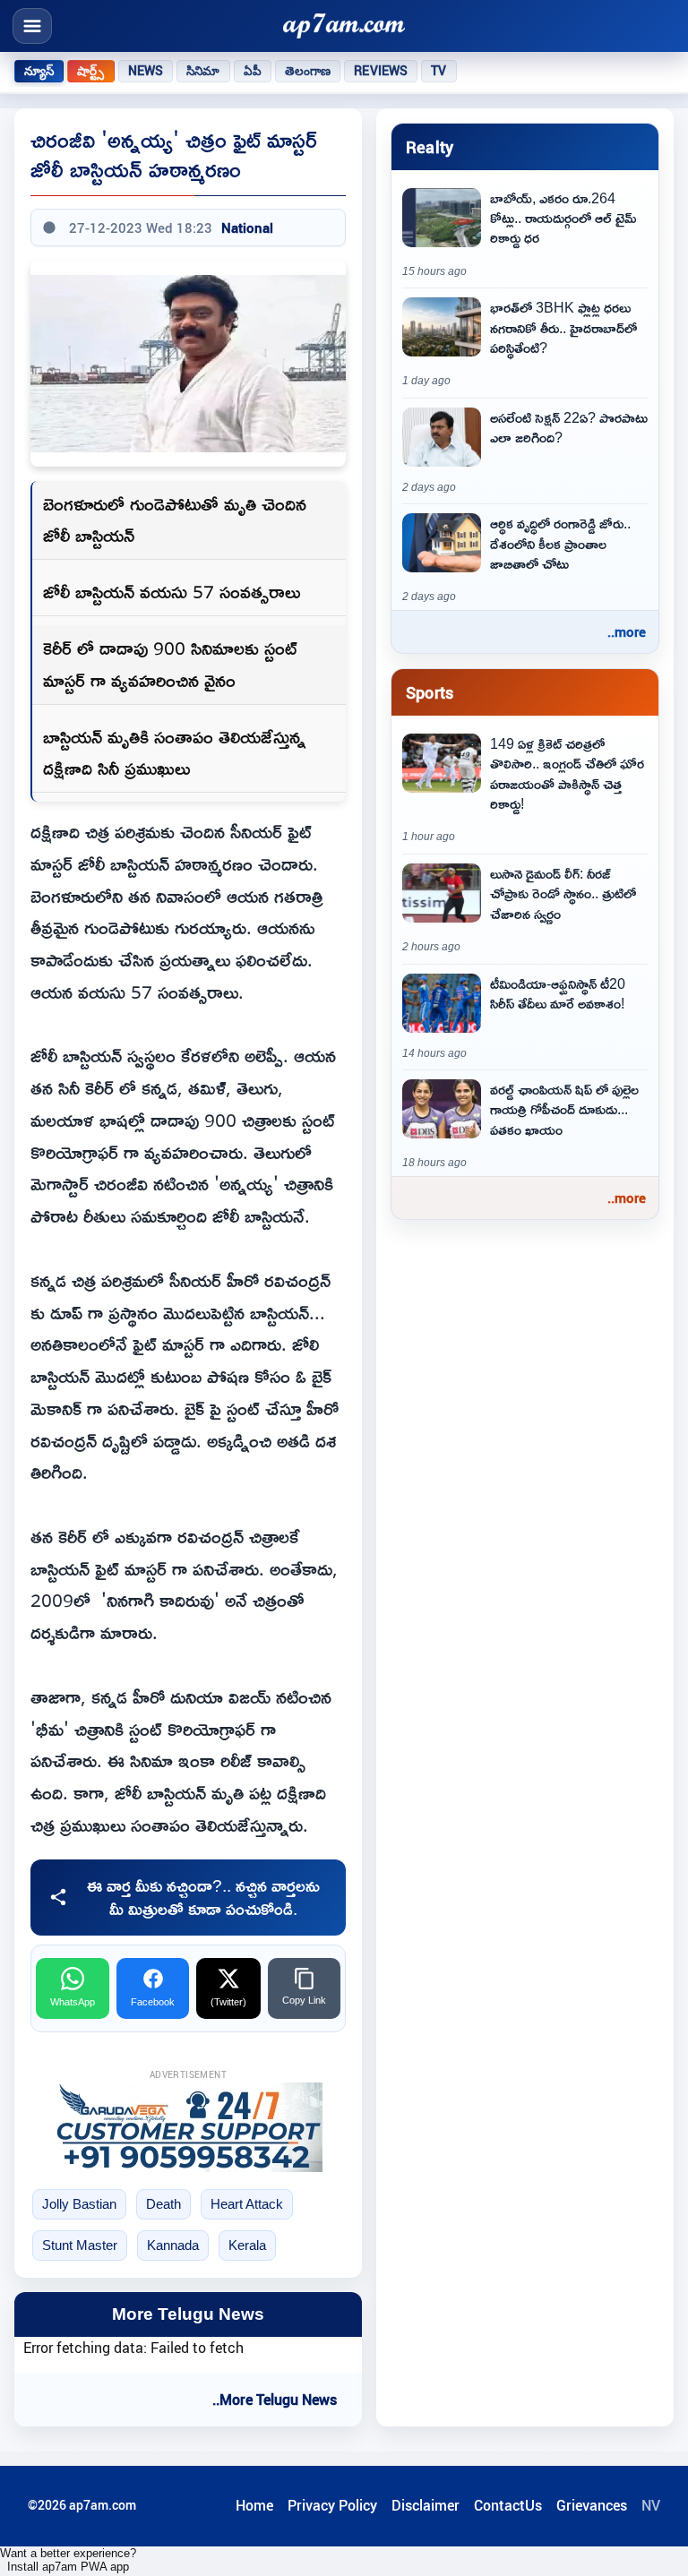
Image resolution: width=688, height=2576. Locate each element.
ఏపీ (253, 71)
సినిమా (203, 71)
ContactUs (508, 2505)
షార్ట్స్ (90, 71)
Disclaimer (426, 2505)
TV (439, 71)
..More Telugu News (275, 2400)
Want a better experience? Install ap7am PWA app (68, 2560)
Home (254, 2505)
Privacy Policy (332, 2505)
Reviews (381, 71)
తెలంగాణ (308, 71)
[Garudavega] (188, 2127)
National (247, 228)
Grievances (592, 2505)
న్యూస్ (39, 71)
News (146, 71)
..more (627, 631)
